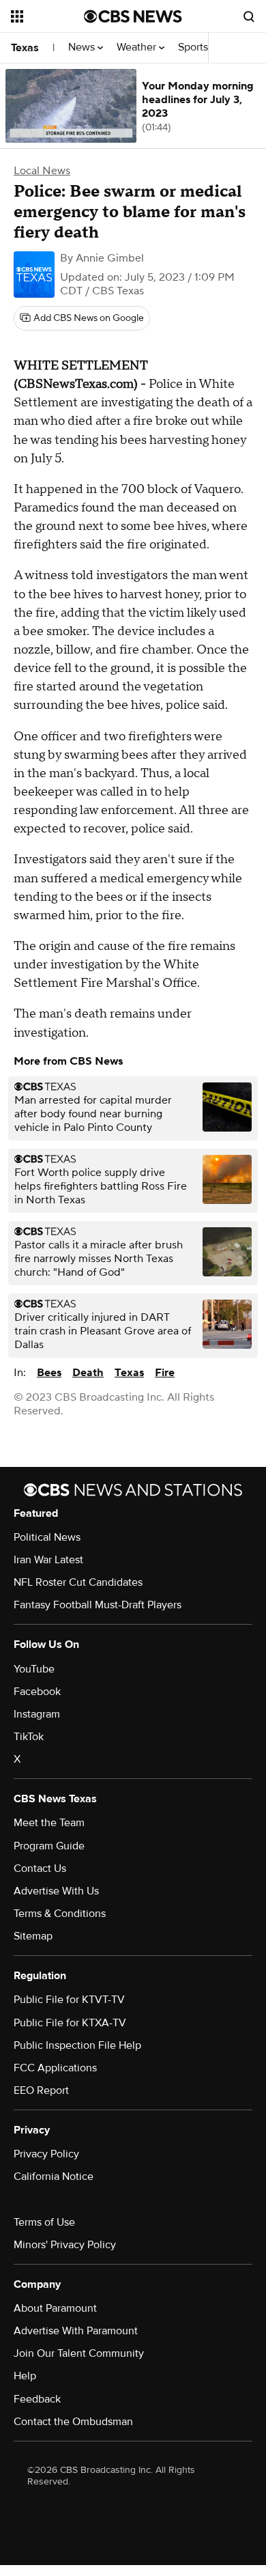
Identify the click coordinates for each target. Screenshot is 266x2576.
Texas (25, 48)
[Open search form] (249, 16)
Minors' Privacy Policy (65, 2245)
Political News (47, 1537)
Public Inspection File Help (77, 2045)
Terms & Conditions (60, 1914)
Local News (42, 171)
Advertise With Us (56, 1891)
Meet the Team (49, 1823)
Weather (138, 47)
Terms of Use (44, 2222)
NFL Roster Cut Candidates (78, 1582)
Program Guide (49, 1846)
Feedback (37, 2399)
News (83, 47)
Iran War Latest (48, 1560)
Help (25, 2376)
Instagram (37, 1714)
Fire (165, 1373)
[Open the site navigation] (47, 16)
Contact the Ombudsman (73, 2422)
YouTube (34, 1669)
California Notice (54, 2176)
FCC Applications (55, 2068)
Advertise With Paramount (76, 2331)
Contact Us (40, 1868)
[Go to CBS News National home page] (133, 16)
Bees (49, 1373)
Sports (194, 47)
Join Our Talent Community (79, 2353)
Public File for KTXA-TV (70, 2023)
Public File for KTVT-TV (69, 2000)
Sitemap (33, 1936)
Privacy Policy (46, 2154)
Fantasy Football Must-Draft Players (98, 1605)
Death (88, 1373)
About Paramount (55, 2308)
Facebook (37, 1692)
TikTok (29, 1737)
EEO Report (41, 2090)
